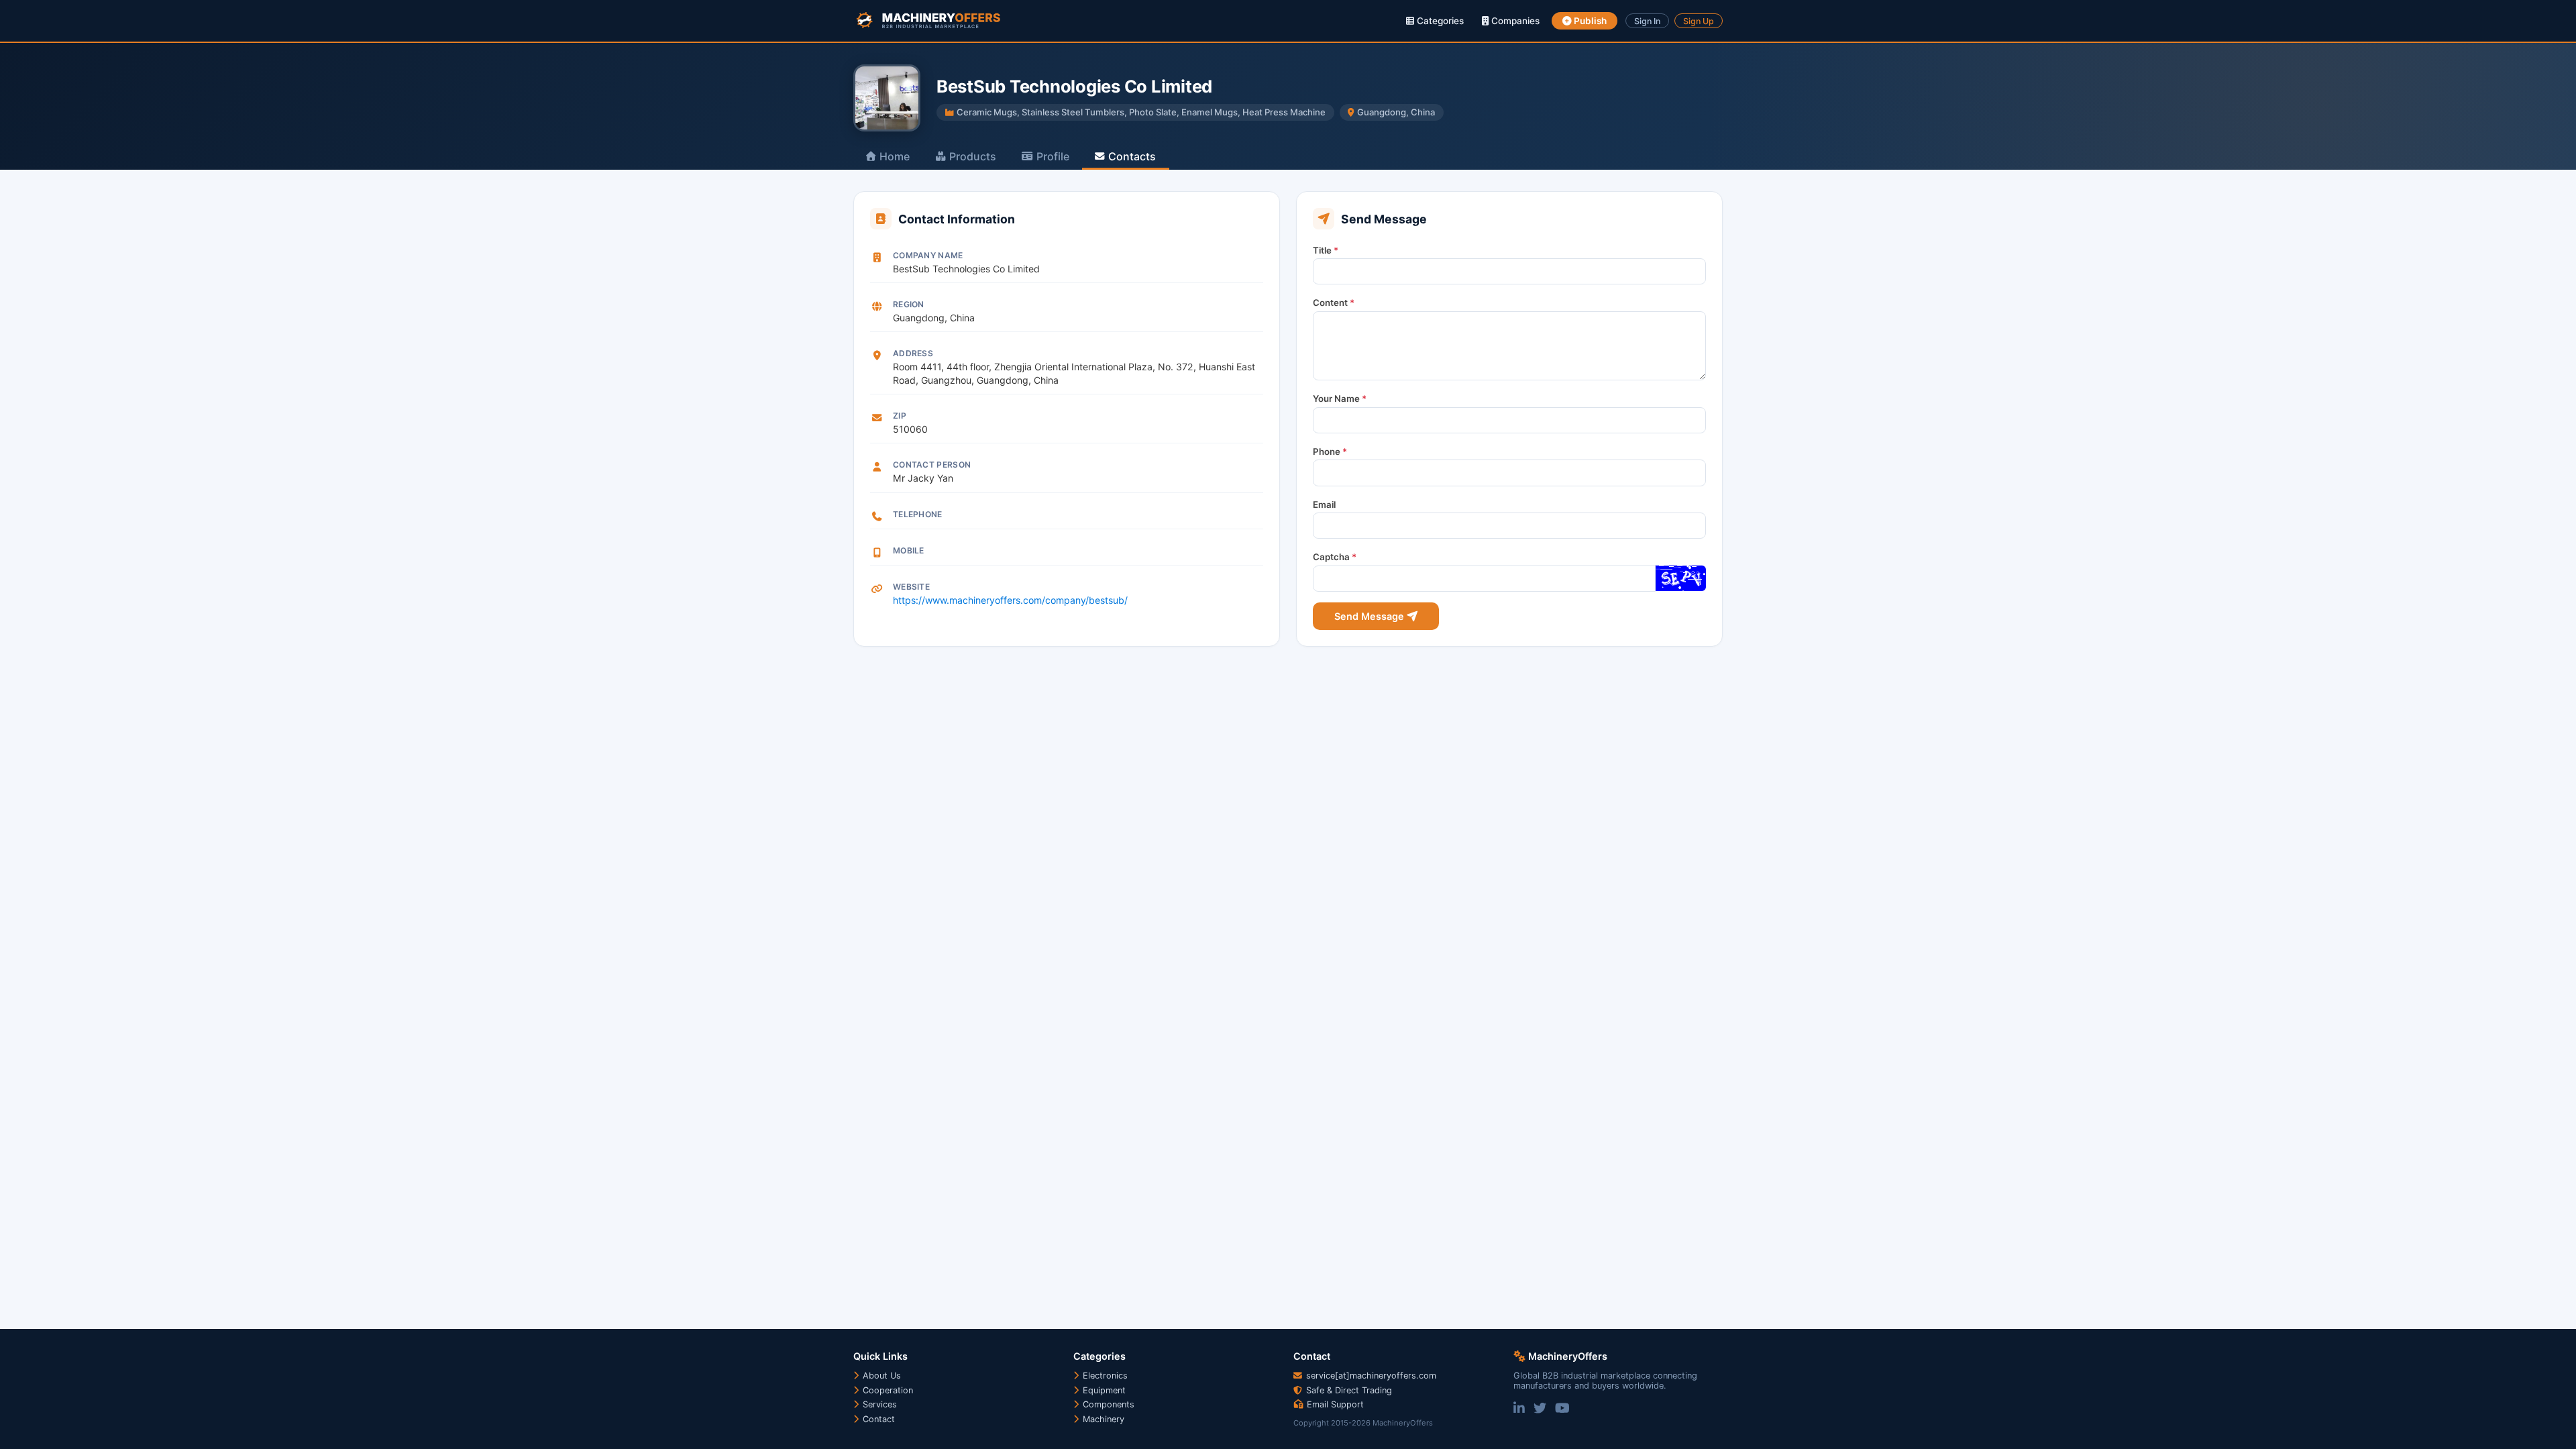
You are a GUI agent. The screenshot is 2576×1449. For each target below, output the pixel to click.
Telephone (918, 514)
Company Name (928, 255)
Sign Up (1699, 21)
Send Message (1371, 616)
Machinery (1102, 1419)
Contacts (1132, 156)
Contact (877, 1419)
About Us (880, 1376)
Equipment (1103, 1390)
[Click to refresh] (1680, 578)
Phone (1330, 451)
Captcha (1335, 557)
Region (909, 304)
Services (878, 1404)
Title (1326, 250)
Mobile (909, 550)
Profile (1053, 156)
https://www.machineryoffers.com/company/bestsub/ (1010, 600)
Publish (1589, 21)
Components (1107, 1404)
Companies (1514, 21)
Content (1334, 303)
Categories (1439, 21)
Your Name (1340, 398)
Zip (900, 416)
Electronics (1104, 1376)
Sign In (1647, 21)
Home (895, 156)
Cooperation (887, 1390)
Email (1324, 504)
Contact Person (932, 465)
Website (911, 587)
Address (913, 353)
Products (973, 156)
